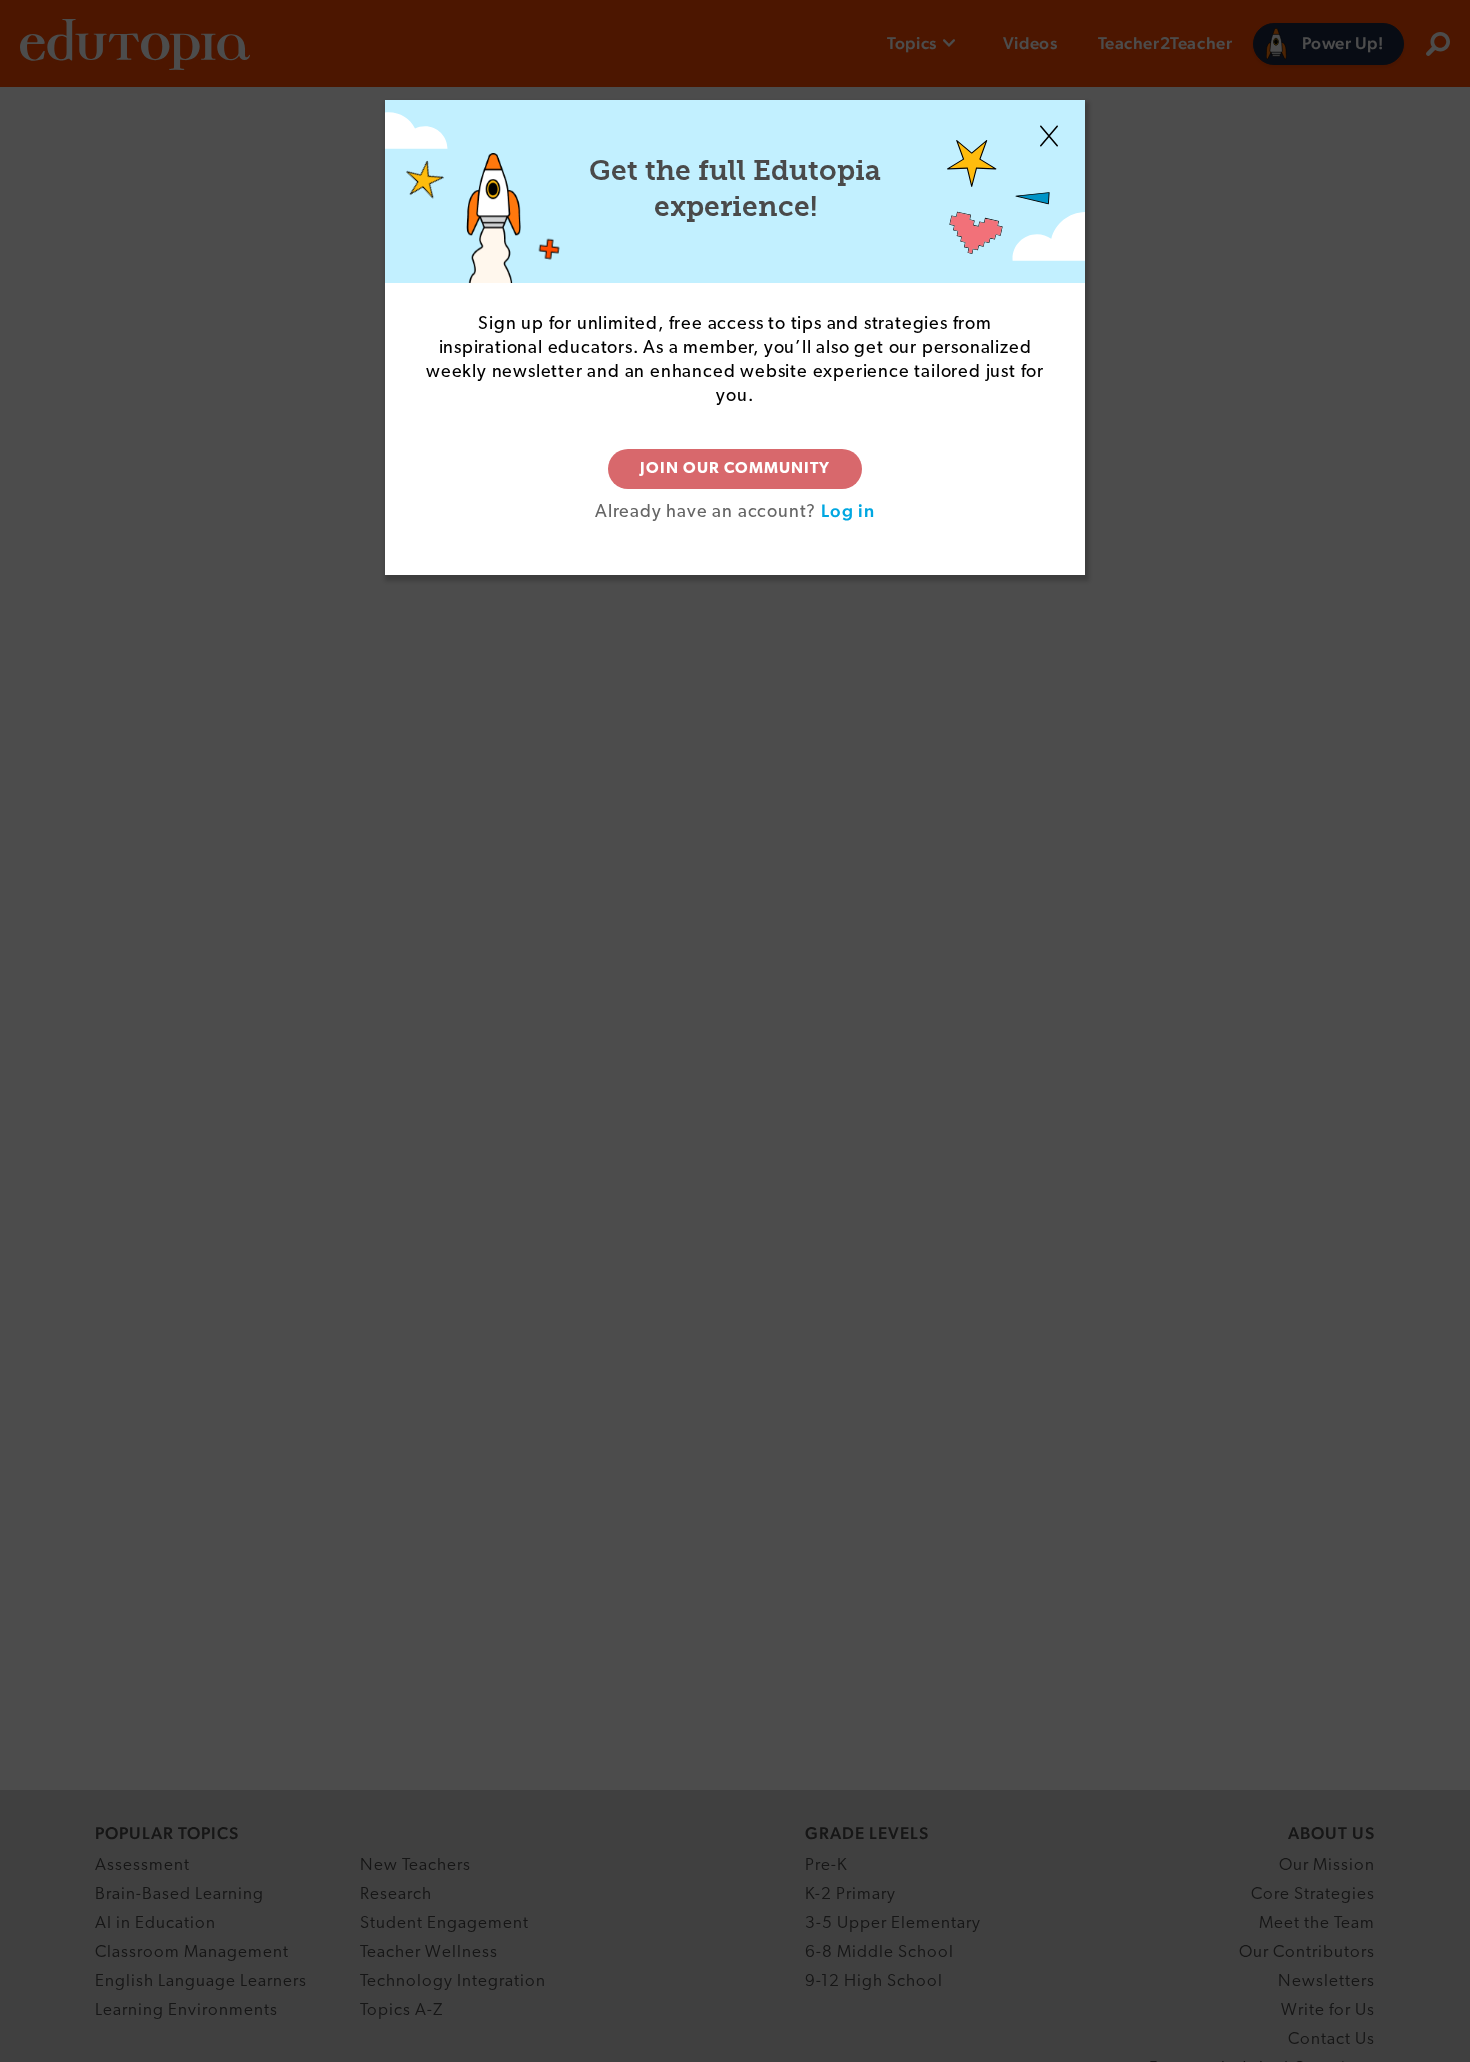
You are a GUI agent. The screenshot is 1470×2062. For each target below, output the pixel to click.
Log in (848, 510)
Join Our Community (735, 469)
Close (1049, 136)
